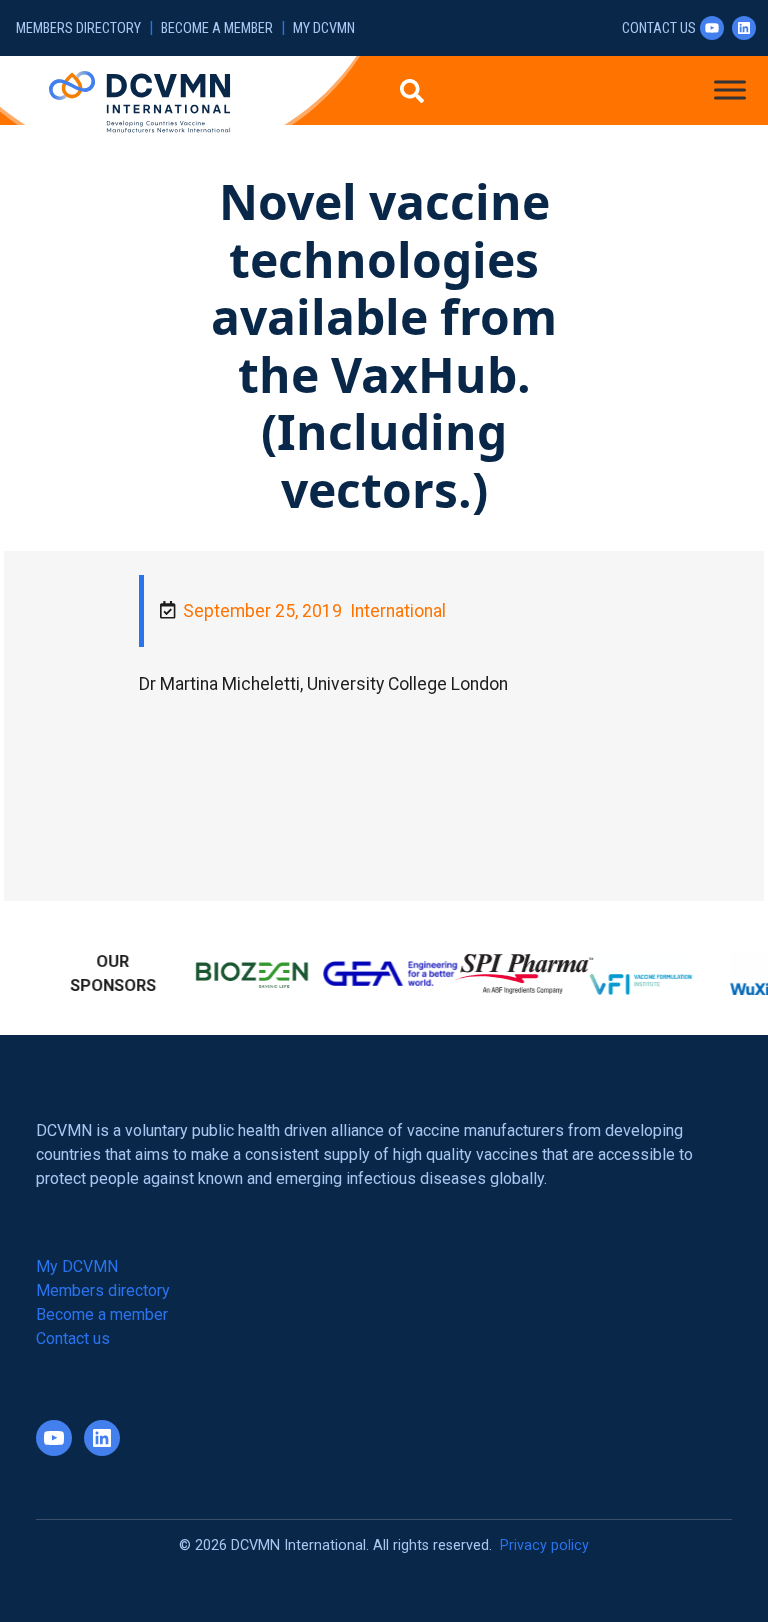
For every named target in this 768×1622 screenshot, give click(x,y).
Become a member (217, 28)
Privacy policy (544, 1541)
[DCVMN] (139, 101)
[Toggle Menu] (730, 89)
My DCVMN (324, 28)
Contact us (659, 28)
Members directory (78, 28)
